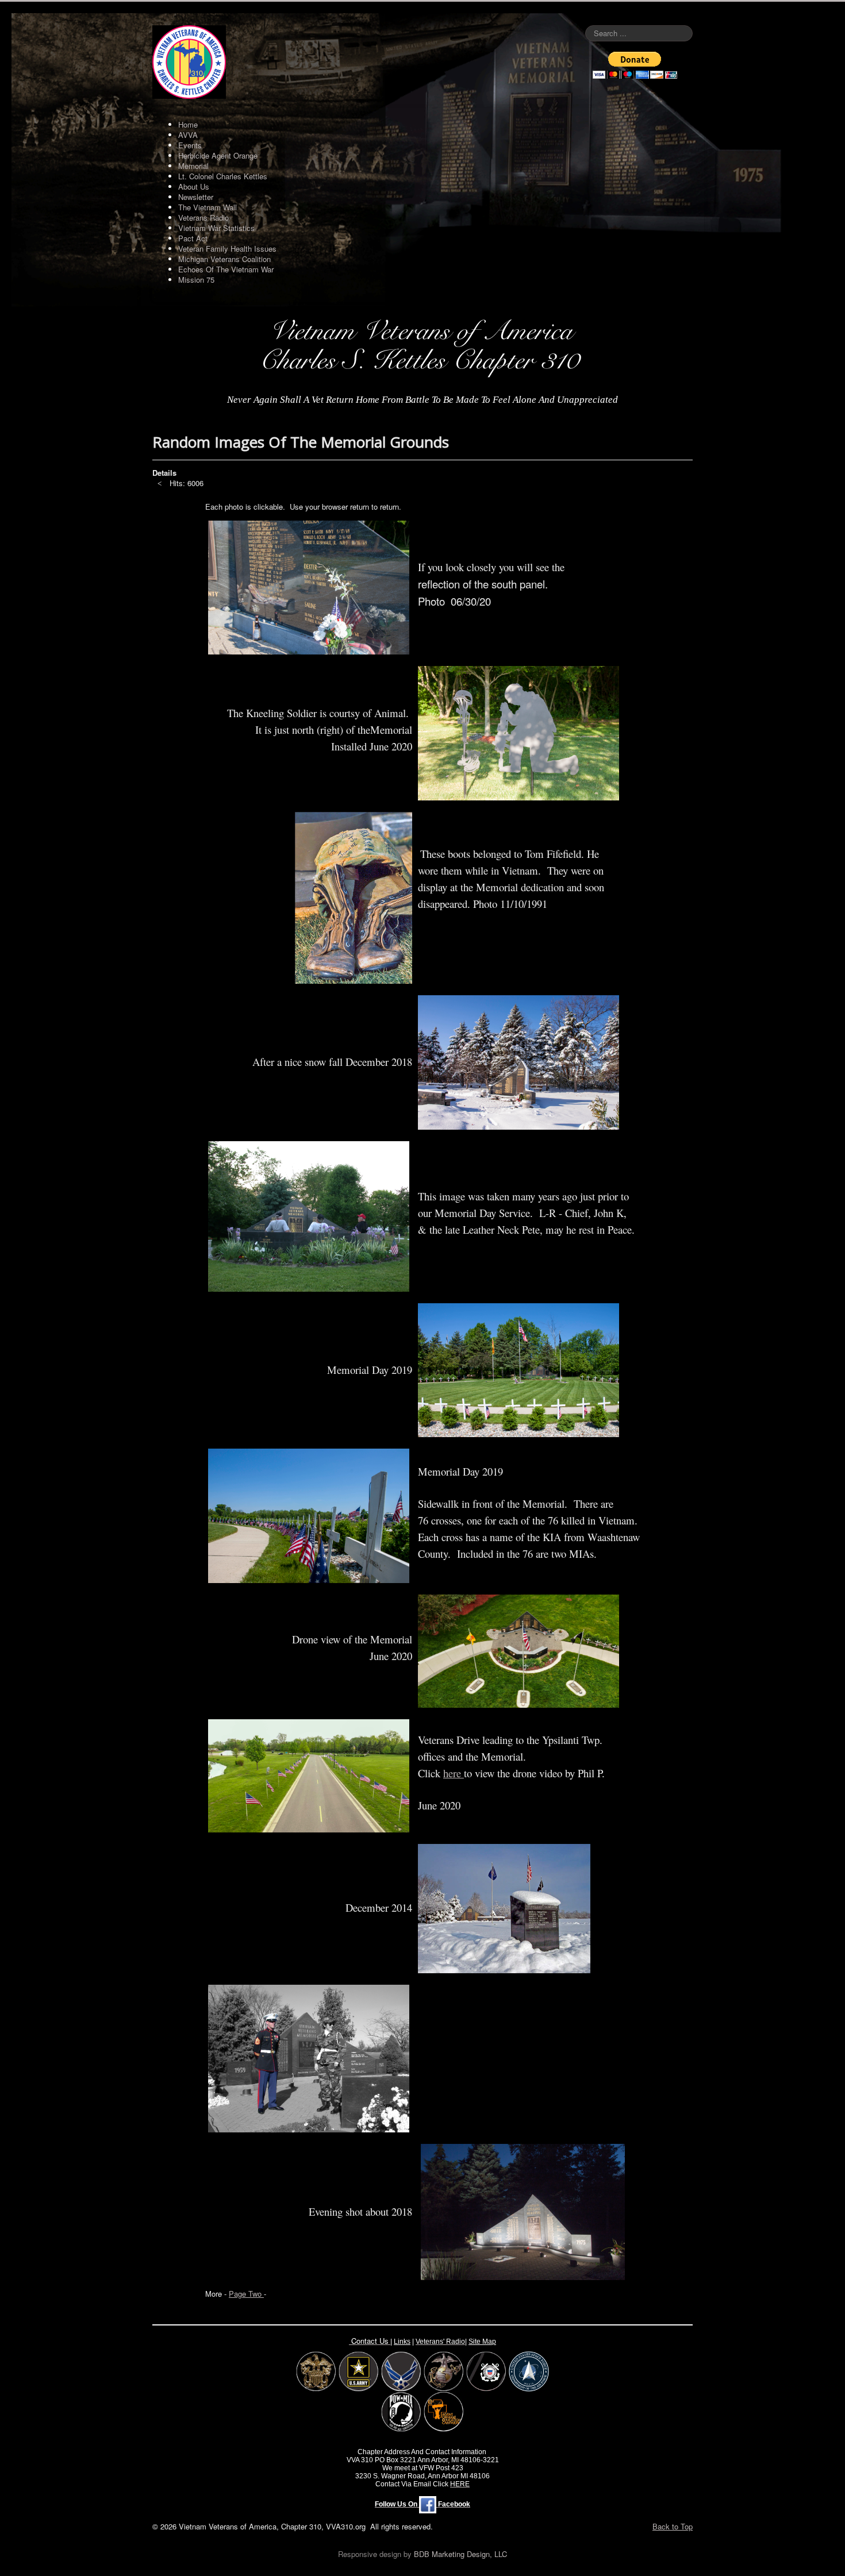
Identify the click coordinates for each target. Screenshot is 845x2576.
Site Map (482, 2342)
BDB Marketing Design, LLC (460, 2554)
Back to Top (673, 2526)
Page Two (246, 2294)
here (454, 1773)
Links (402, 2342)
